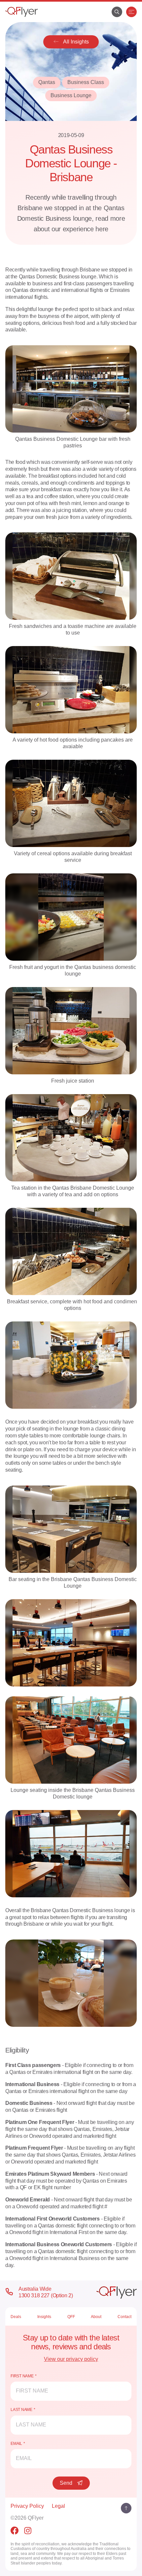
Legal (58, 2506)
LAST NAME (21, 2410)
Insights (44, 2317)
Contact (124, 2317)
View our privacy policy (71, 2359)
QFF (71, 2317)
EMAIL (16, 2444)
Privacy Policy (27, 2506)
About (96, 2317)
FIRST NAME (22, 2376)
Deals (16, 2317)
